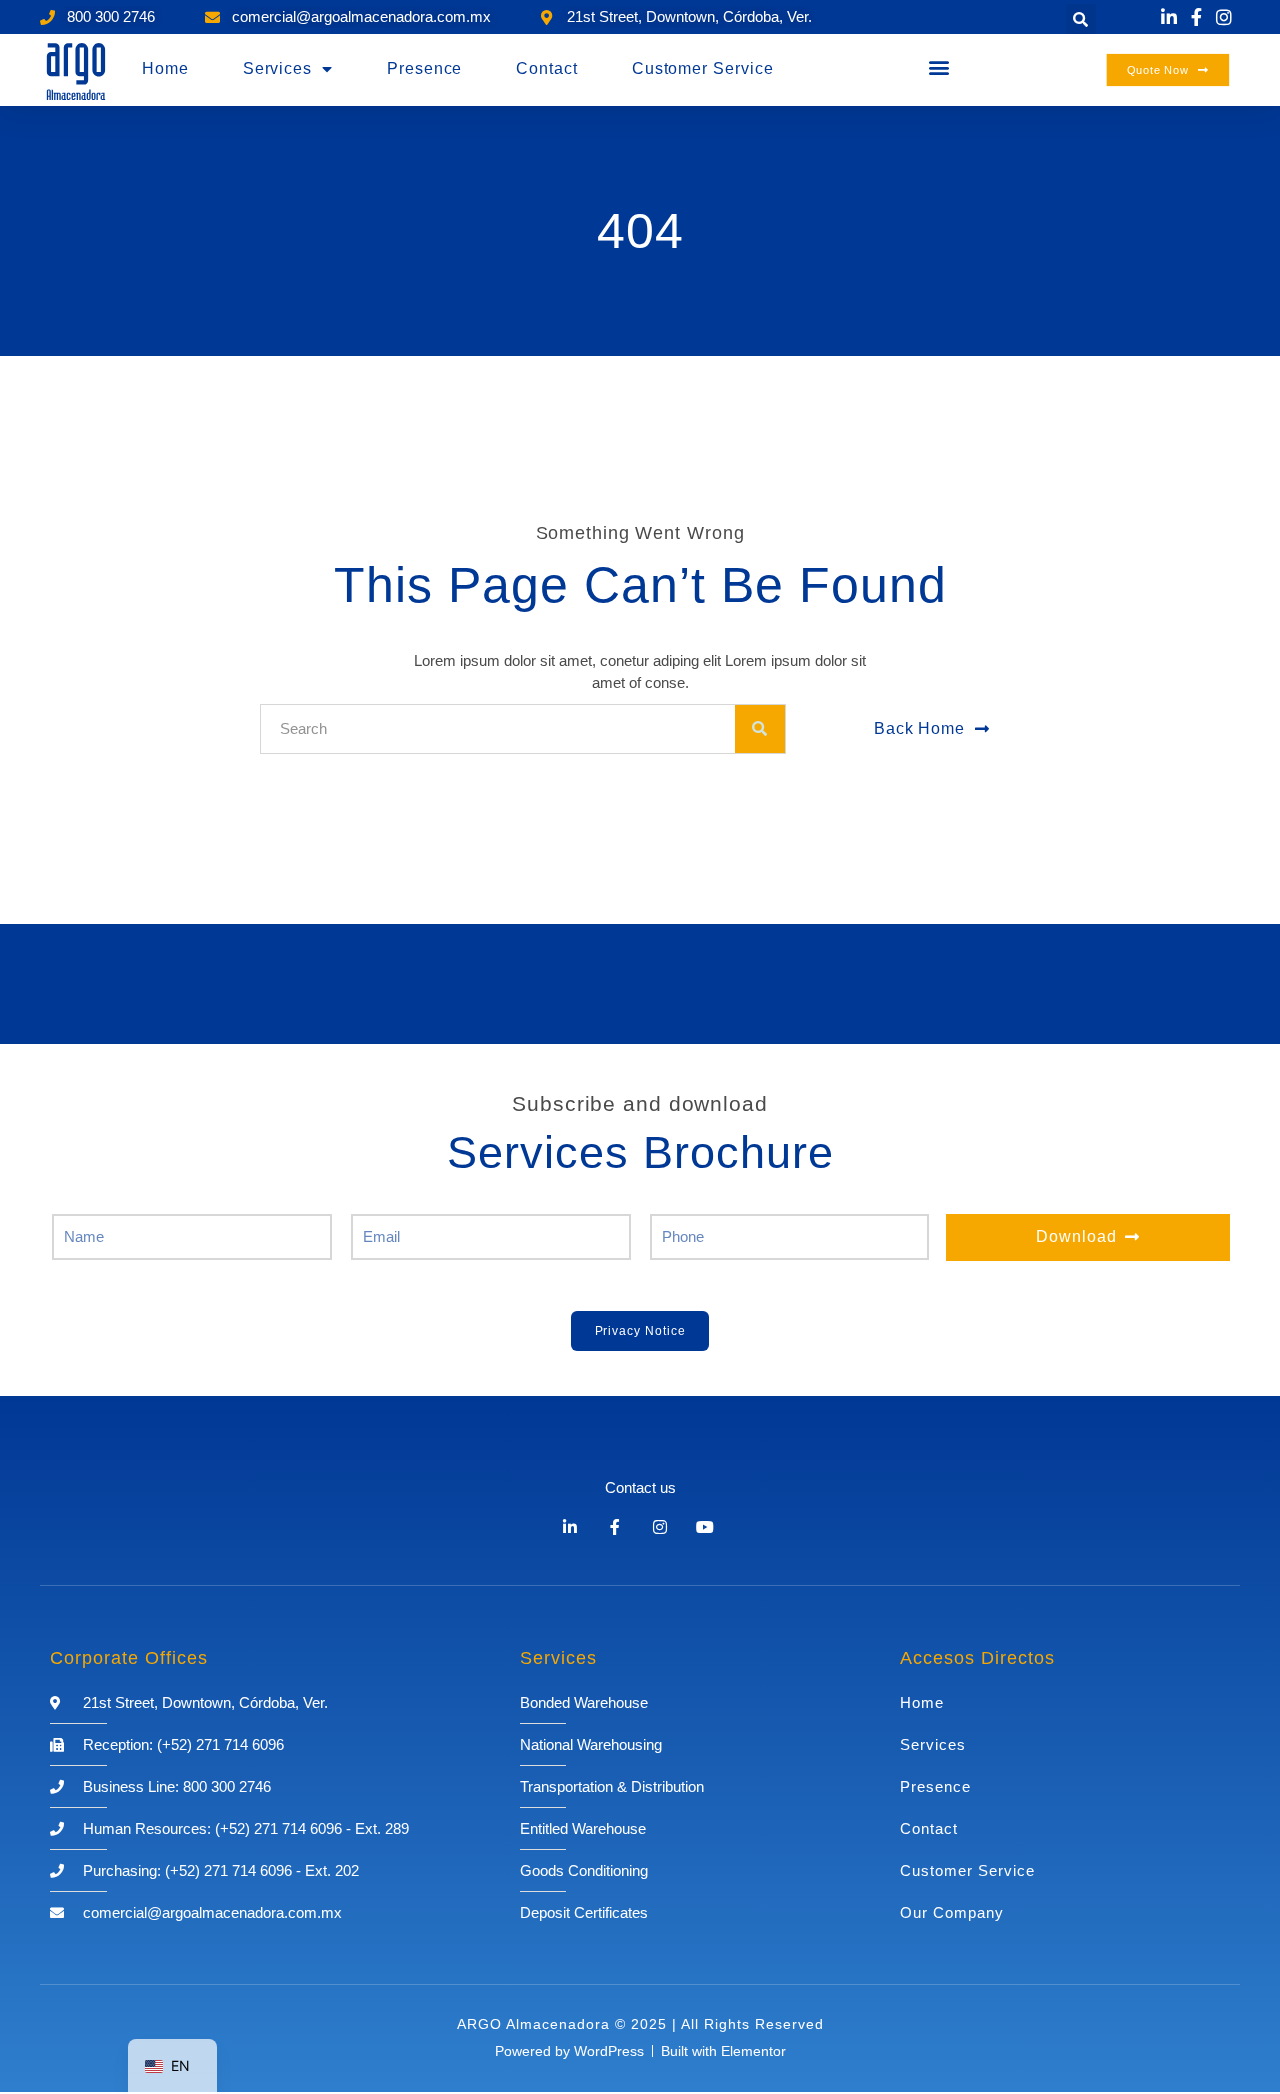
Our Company (952, 1912)
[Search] (760, 729)
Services (277, 68)
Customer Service (703, 68)
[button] (1081, 19)
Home (165, 68)
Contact (546, 68)
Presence (424, 68)
